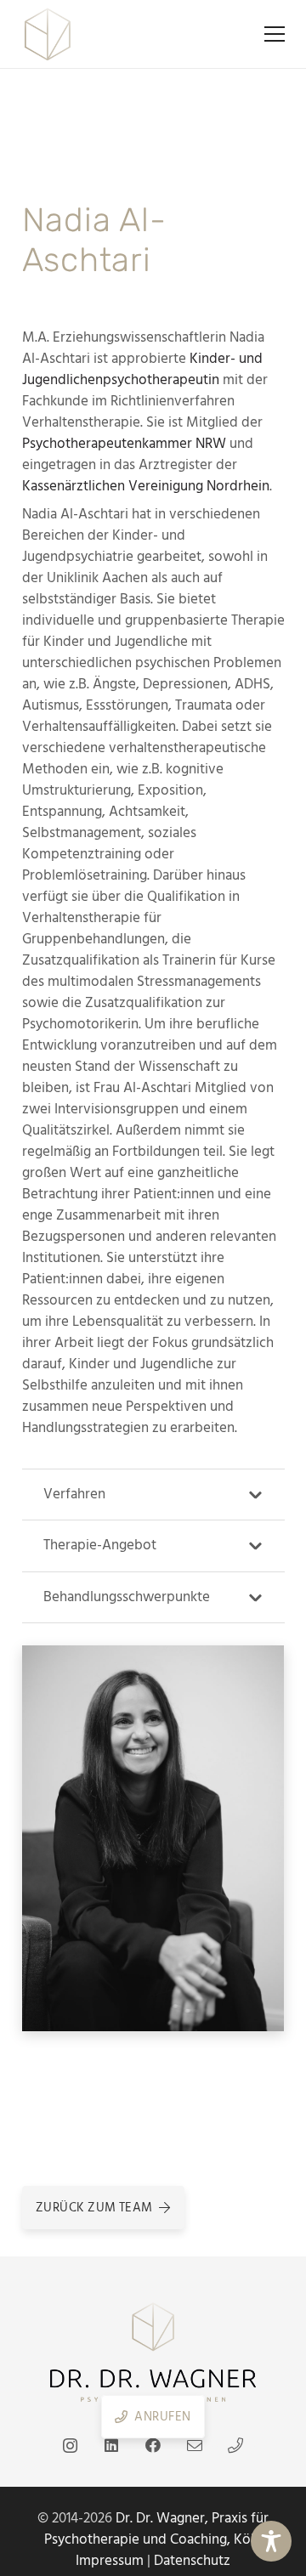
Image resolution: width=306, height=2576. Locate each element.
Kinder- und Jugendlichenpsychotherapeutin (142, 369)
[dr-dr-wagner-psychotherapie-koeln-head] (48, 34)
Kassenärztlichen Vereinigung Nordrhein (146, 486)
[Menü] (274, 34)
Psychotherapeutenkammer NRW (124, 444)
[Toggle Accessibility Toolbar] (271, 2541)
